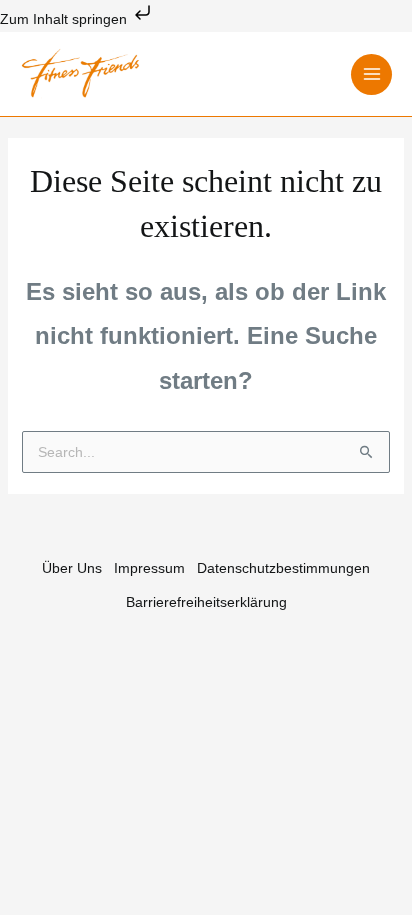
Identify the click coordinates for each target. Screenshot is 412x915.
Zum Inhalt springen (65, 19)
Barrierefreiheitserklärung (206, 602)
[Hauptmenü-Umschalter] (371, 74)
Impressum (149, 568)
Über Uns (72, 568)
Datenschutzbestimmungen (283, 568)
